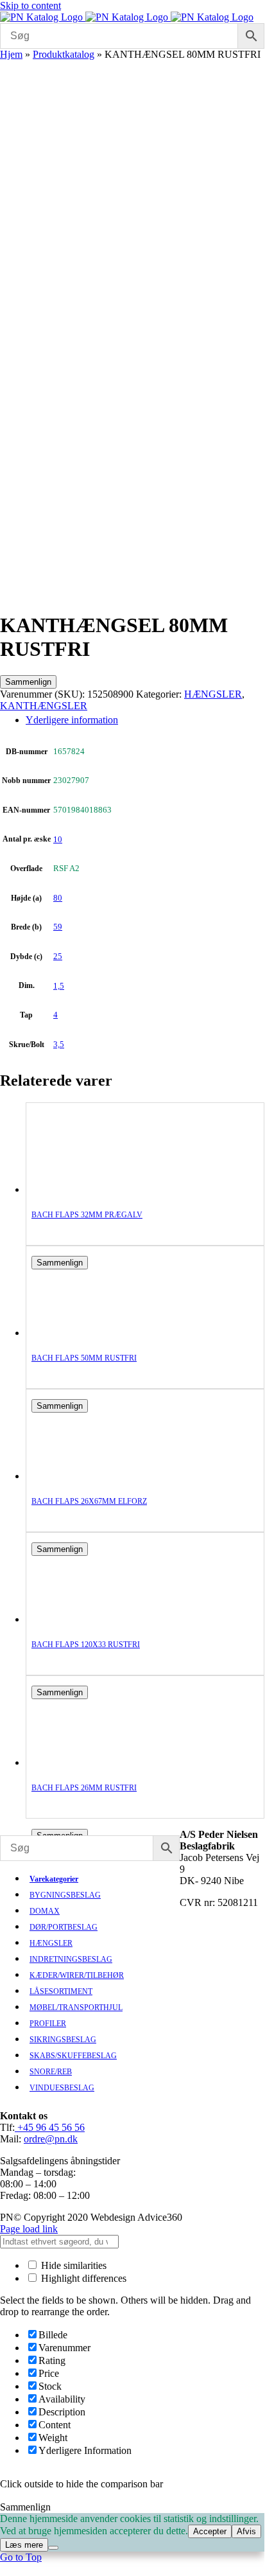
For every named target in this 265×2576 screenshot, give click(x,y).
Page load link (29, 2229)
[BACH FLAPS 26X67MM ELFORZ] (83, 1476)
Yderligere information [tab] (72, 720)
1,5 (59, 986)
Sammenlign (28, 682)
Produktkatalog (64, 54)
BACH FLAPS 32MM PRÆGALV (87, 1215)
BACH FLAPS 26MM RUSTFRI (84, 1788)
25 (58, 956)
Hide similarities (73, 2265)
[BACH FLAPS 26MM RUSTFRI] (83, 1762)
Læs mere (24, 2545)
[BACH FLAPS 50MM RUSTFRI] (83, 1333)
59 (58, 927)
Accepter (210, 2531)
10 (58, 839)
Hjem (11, 54)
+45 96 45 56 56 (50, 2127)
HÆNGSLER (213, 694)
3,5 (59, 1044)
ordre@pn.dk (51, 2139)
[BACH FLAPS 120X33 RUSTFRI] (83, 1619)
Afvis (246, 2531)
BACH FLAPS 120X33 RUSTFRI (86, 1645)
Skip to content (30, 5)
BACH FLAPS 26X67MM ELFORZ (89, 1501)
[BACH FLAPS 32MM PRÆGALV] (83, 1189)
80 (58, 898)
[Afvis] (53, 2548)
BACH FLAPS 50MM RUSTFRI (84, 1358)
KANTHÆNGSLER (44, 706)
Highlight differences (82, 2278)
